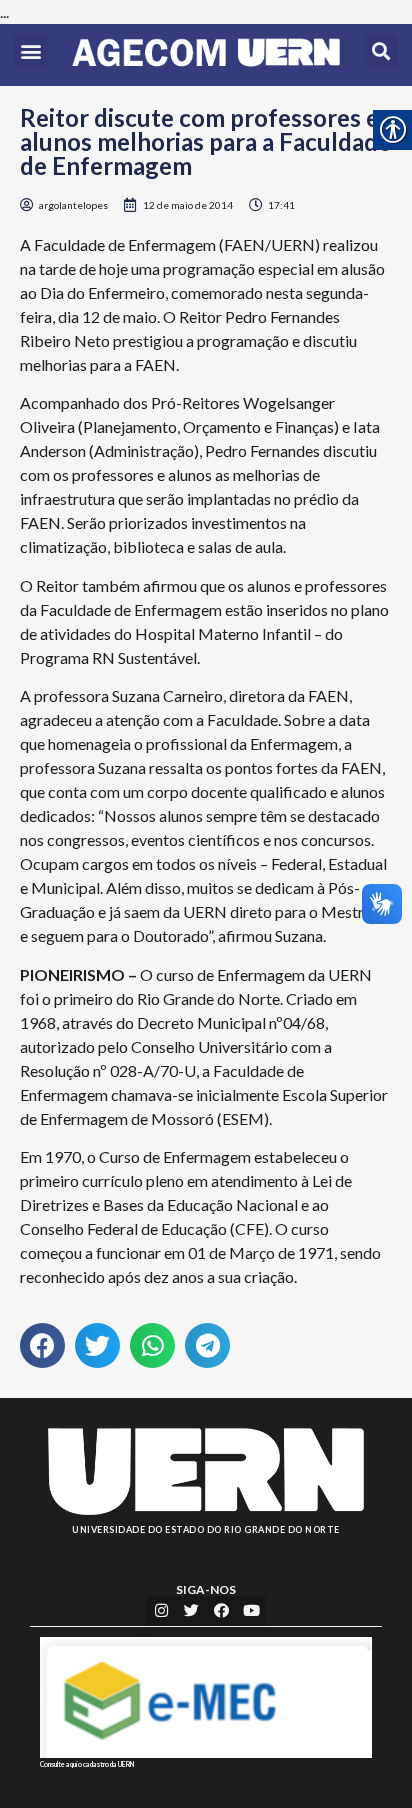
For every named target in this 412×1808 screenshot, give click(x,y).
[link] (206, 55)
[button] (30, 50)
